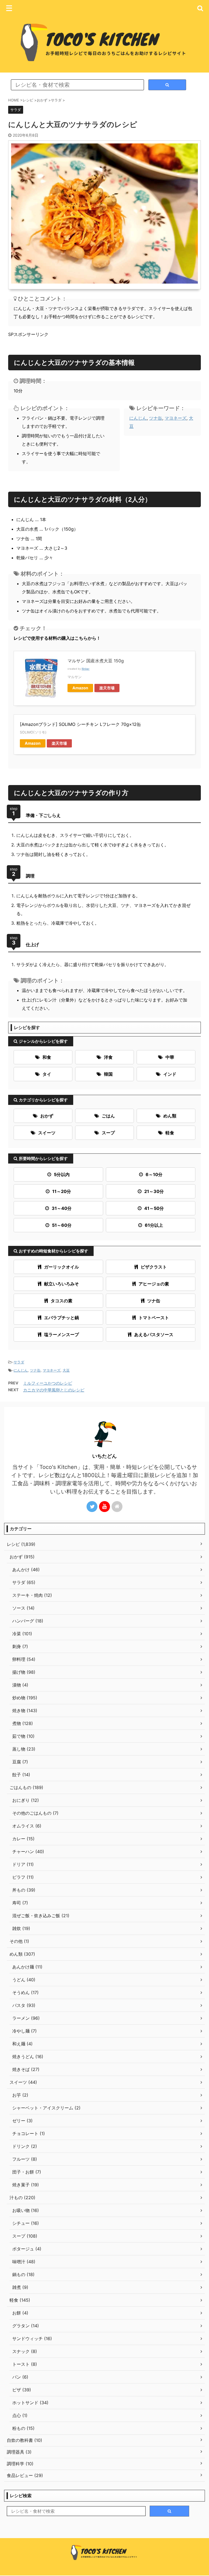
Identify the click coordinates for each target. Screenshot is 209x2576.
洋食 (108, 1057)
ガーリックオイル (62, 1267)
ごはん (108, 1116)
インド (170, 1074)
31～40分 (62, 1208)
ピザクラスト (154, 1267)
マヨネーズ (176, 418)
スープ (108, 1133)
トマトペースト (154, 1318)
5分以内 (62, 1174)
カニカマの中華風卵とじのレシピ (54, 1390)
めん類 (170, 1116)
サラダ (19, 1362)
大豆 (66, 1370)
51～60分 (62, 1225)
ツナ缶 (156, 418)
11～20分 (62, 1191)
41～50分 (154, 1208)
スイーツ (47, 1133)
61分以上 (154, 1225)
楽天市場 (107, 688)
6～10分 (154, 1174)
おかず (47, 1116)
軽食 (170, 1133)
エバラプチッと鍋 (62, 1318)
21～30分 (154, 1191)
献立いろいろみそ (62, 1284)
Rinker (86, 669)
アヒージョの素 (154, 1284)
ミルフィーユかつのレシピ (48, 1383)
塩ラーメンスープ (62, 1334)
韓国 (108, 1074)
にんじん (138, 418)
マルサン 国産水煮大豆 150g (96, 661)
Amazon (80, 688)
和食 (47, 1057)
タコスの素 (62, 1301)
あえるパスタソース (154, 1334)
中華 (170, 1057)
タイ (47, 1074)
